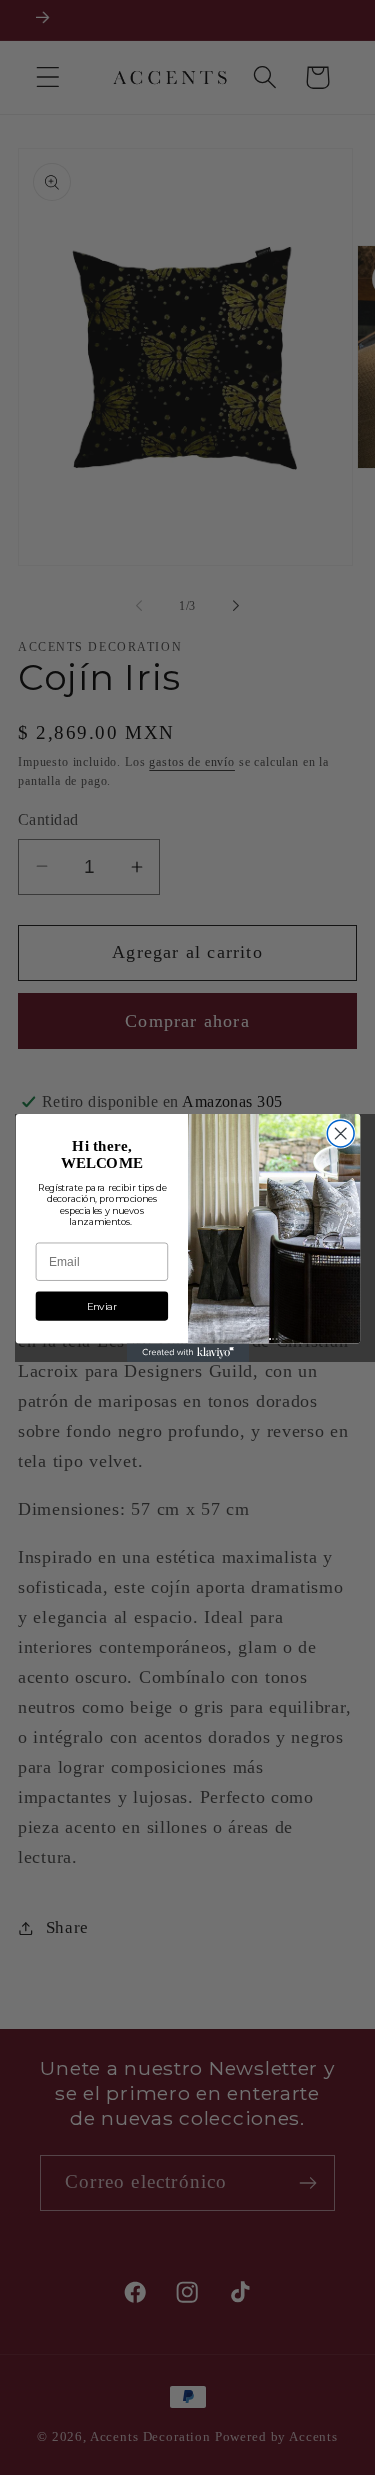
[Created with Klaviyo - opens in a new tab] (187, 1352)
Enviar (101, 1305)
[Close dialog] (340, 1133)
